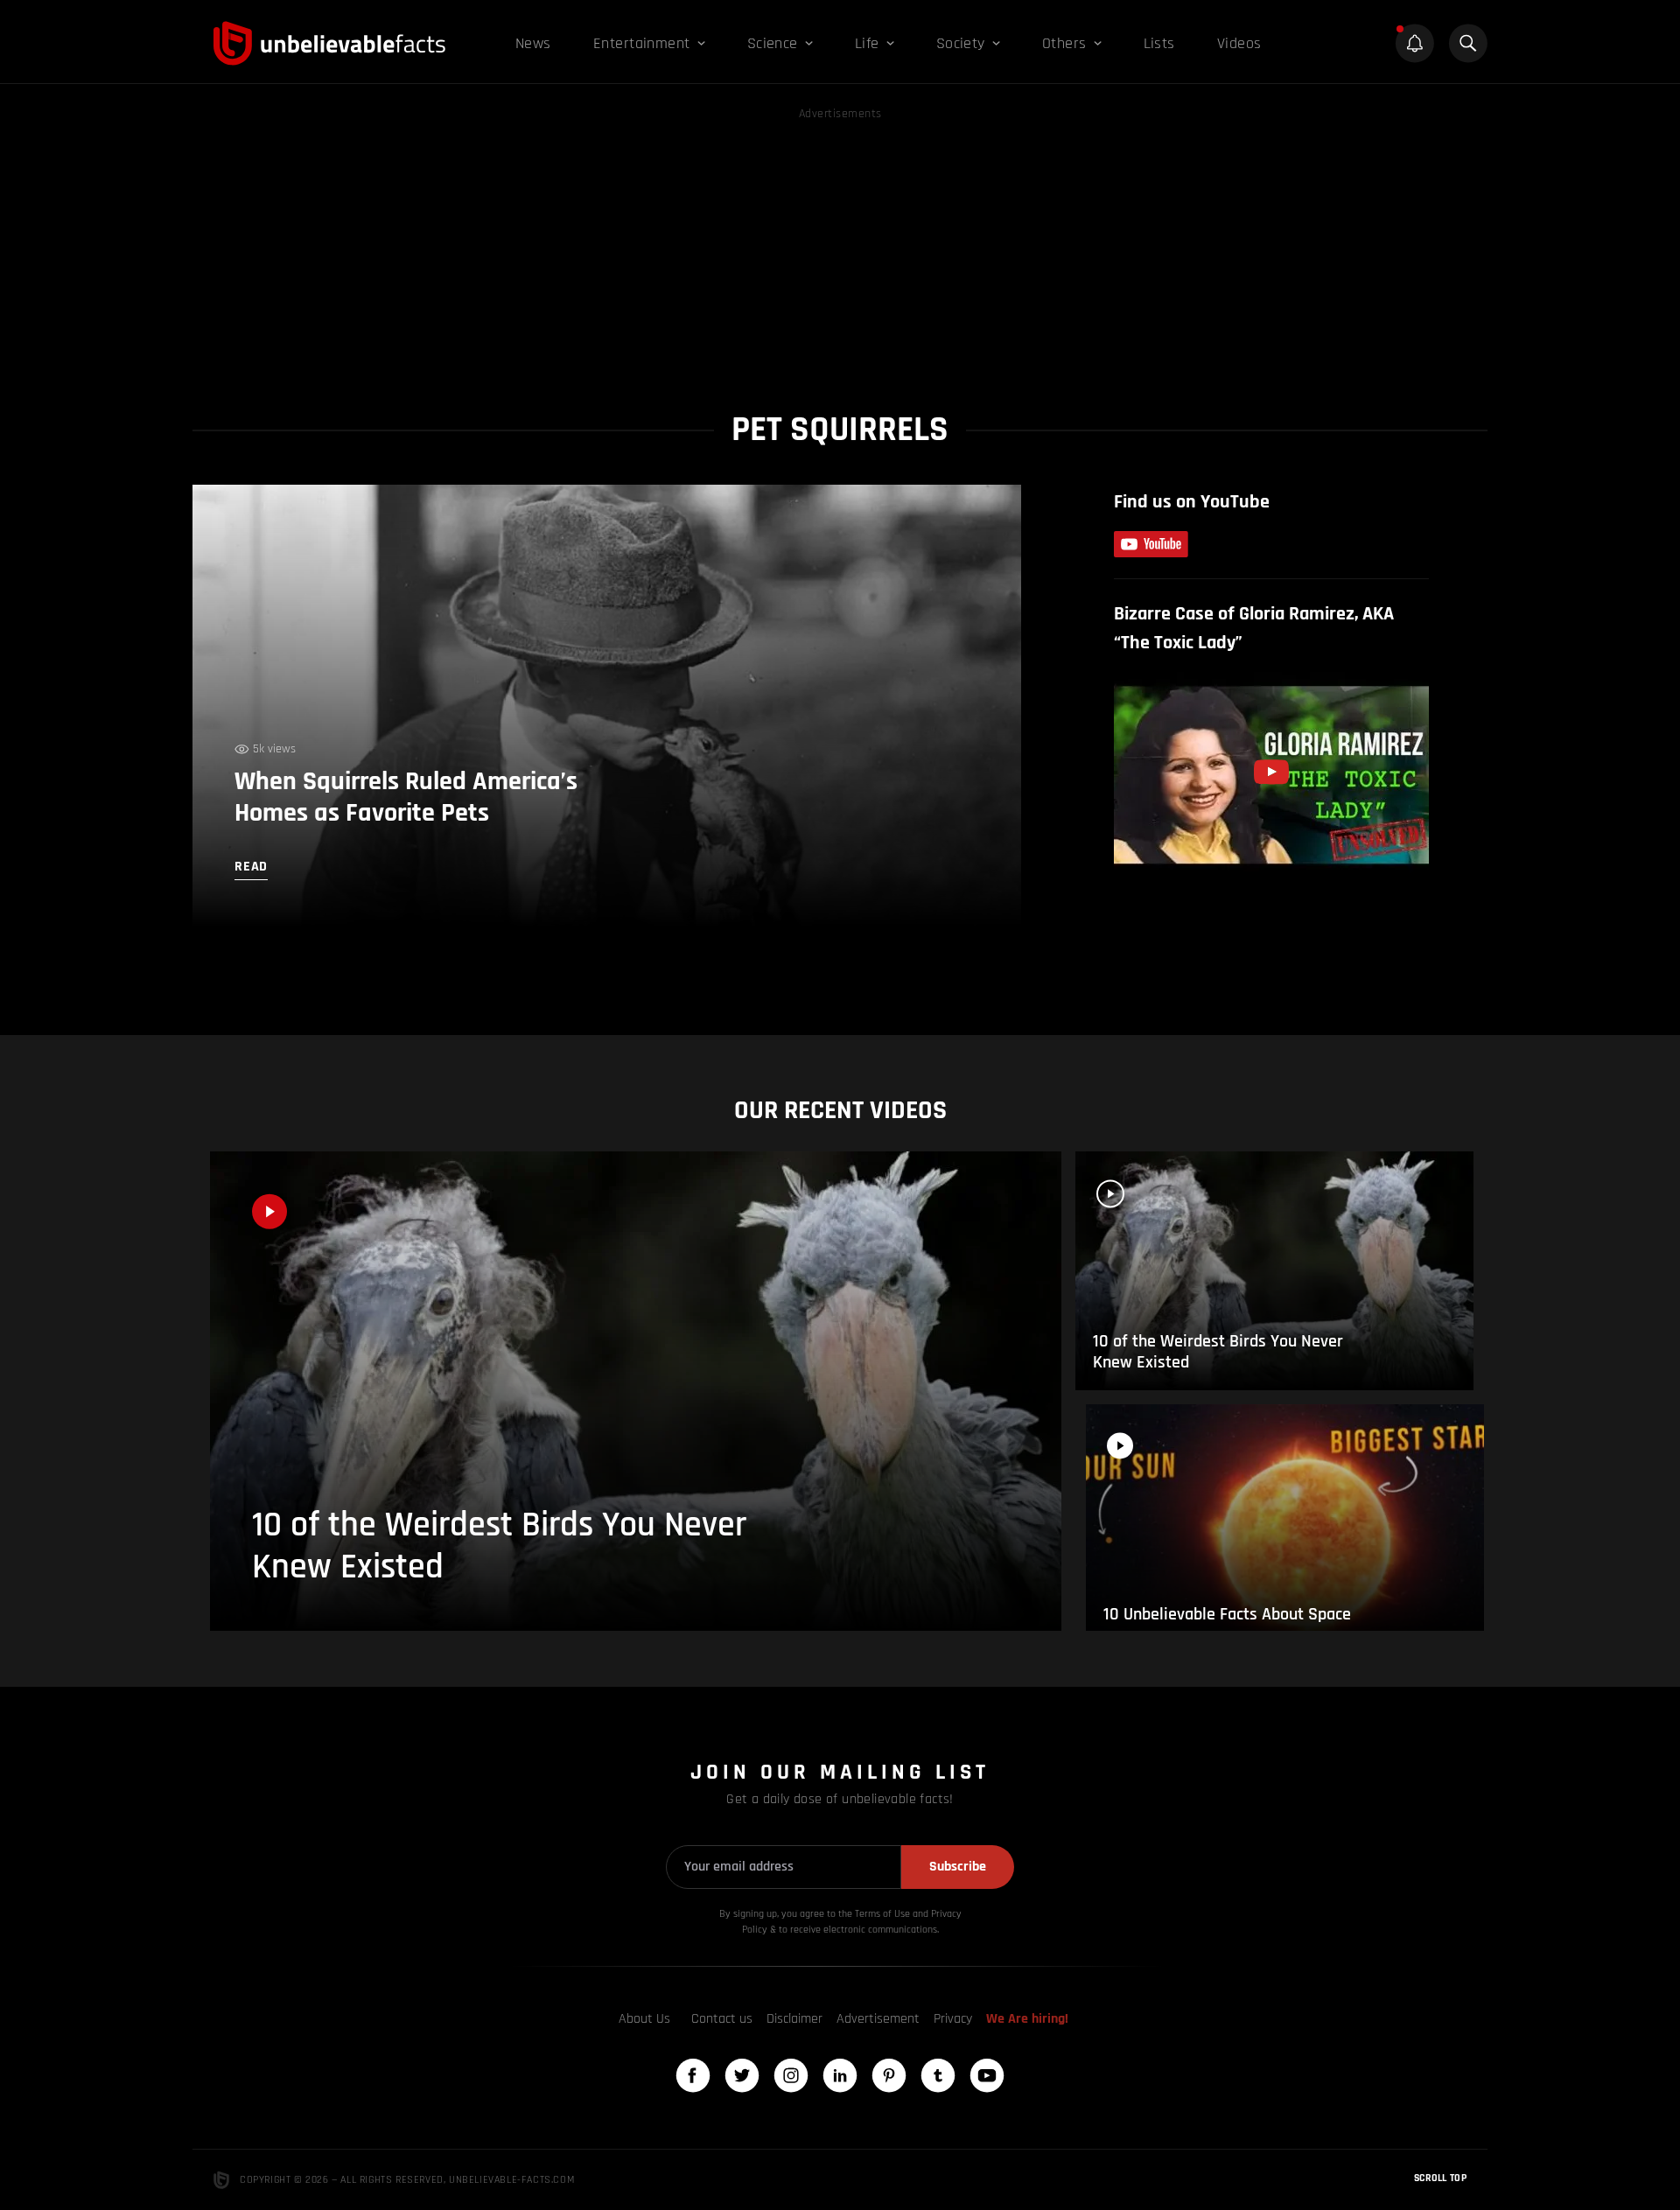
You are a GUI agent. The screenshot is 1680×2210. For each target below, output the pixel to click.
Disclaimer (794, 2019)
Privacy (953, 2019)
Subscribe (958, 1867)
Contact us (722, 2019)
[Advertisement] (840, 247)
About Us (644, 2019)
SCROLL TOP (1440, 2178)
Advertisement (878, 2019)
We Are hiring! (1027, 2019)
